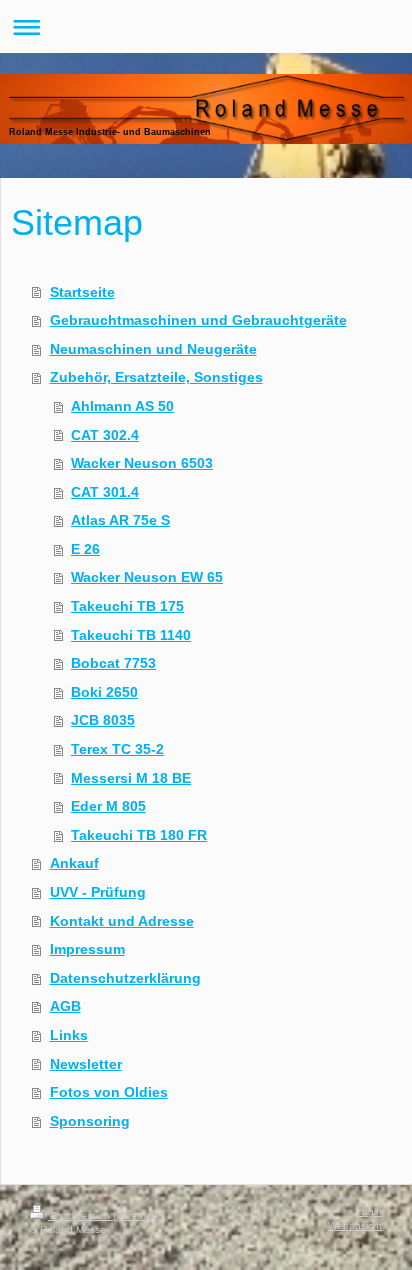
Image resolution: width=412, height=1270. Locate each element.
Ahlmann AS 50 (122, 406)
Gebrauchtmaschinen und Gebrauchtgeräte (198, 320)
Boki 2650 (104, 692)
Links (69, 1035)
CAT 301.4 (105, 492)
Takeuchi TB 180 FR (139, 835)
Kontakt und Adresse (122, 921)
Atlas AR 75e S (120, 520)
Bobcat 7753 (113, 663)
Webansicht (355, 1225)
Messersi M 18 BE (131, 778)
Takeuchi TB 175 (127, 606)
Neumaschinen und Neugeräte (153, 349)
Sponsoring (90, 1121)
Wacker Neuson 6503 (142, 463)
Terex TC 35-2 (117, 749)
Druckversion (80, 1215)
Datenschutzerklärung (125, 978)
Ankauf (74, 863)
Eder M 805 (108, 806)
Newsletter (86, 1064)
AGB (65, 1006)
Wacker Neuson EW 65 (147, 577)
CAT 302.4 (105, 435)
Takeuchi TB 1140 (131, 635)
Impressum (87, 949)
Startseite (82, 292)
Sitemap (138, 1215)
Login (369, 1211)
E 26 (85, 549)
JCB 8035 (103, 720)
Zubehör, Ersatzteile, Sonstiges (156, 377)
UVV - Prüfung (98, 892)
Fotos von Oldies (109, 1092)
